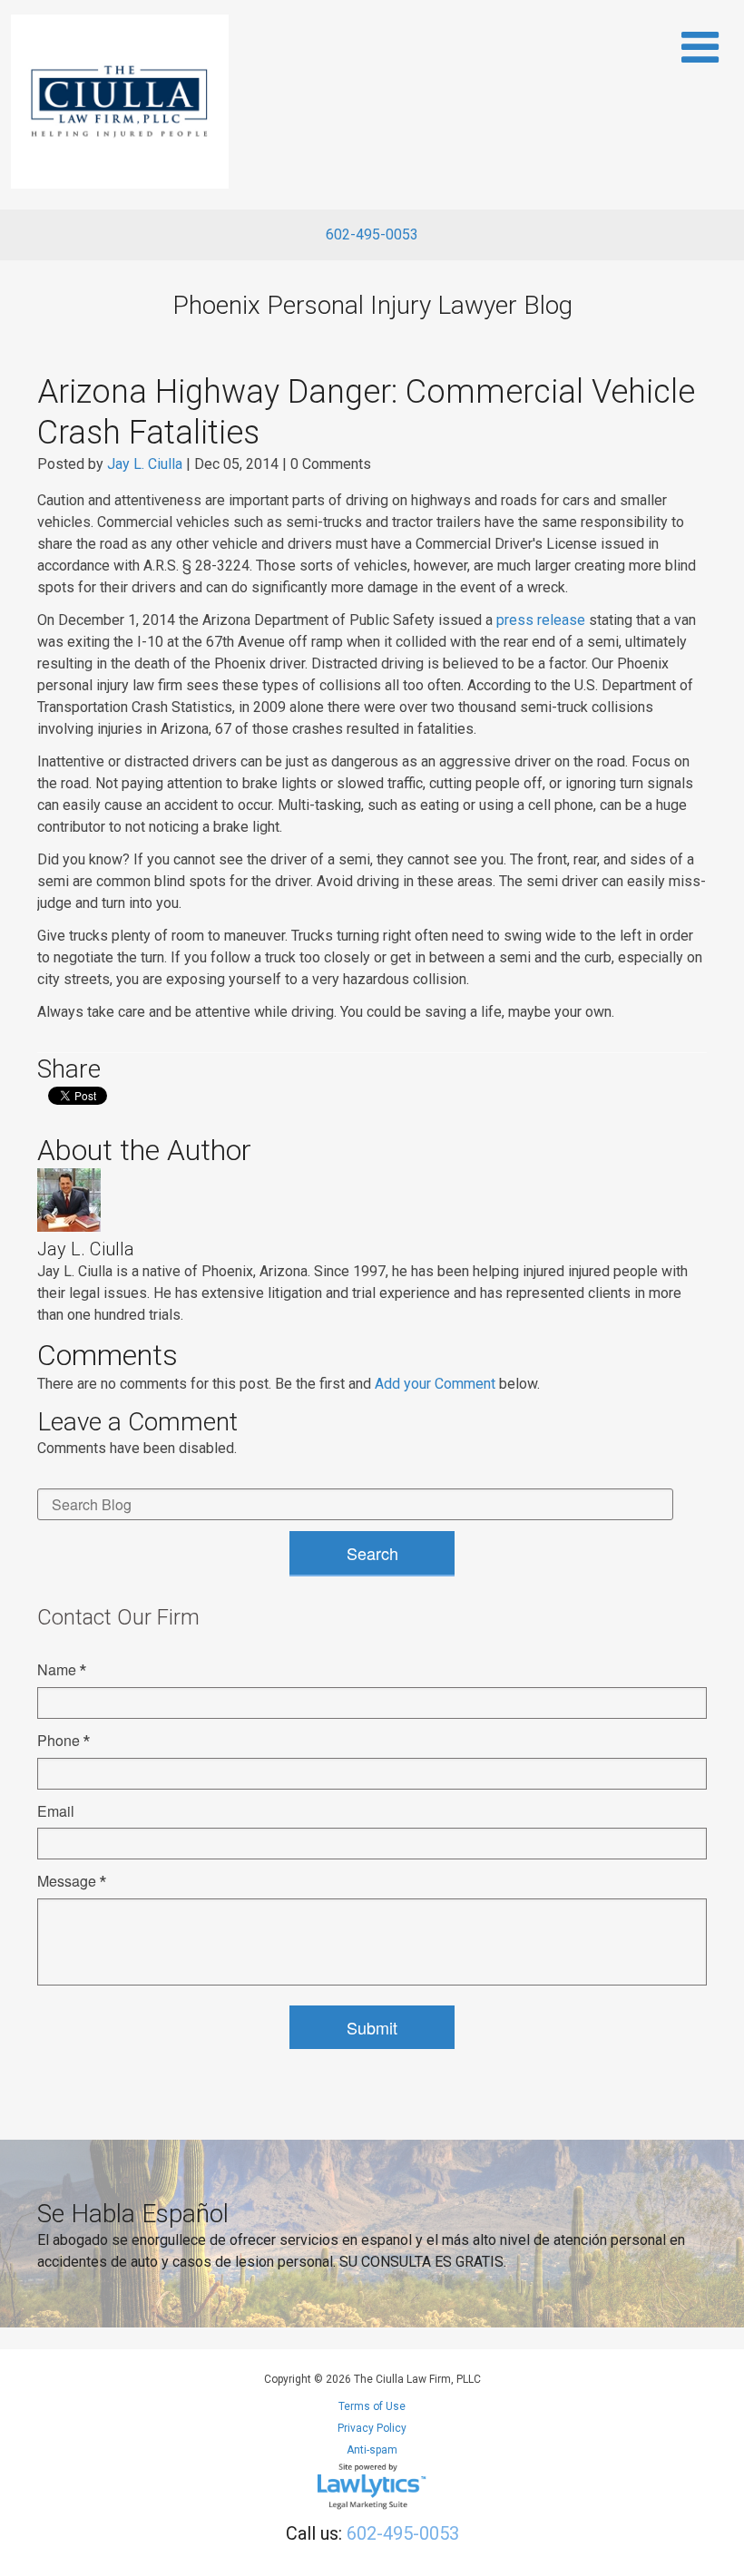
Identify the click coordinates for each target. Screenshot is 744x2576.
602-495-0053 (372, 234)
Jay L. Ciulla (145, 464)
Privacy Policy (372, 2428)
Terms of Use (372, 2406)
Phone (64, 1740)
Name (62, 1669)
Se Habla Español (133, 2214)
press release (541, 620)
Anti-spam (372, 2450)
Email (56, 1811)
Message (72, 1881)
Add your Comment (435, 1384)
